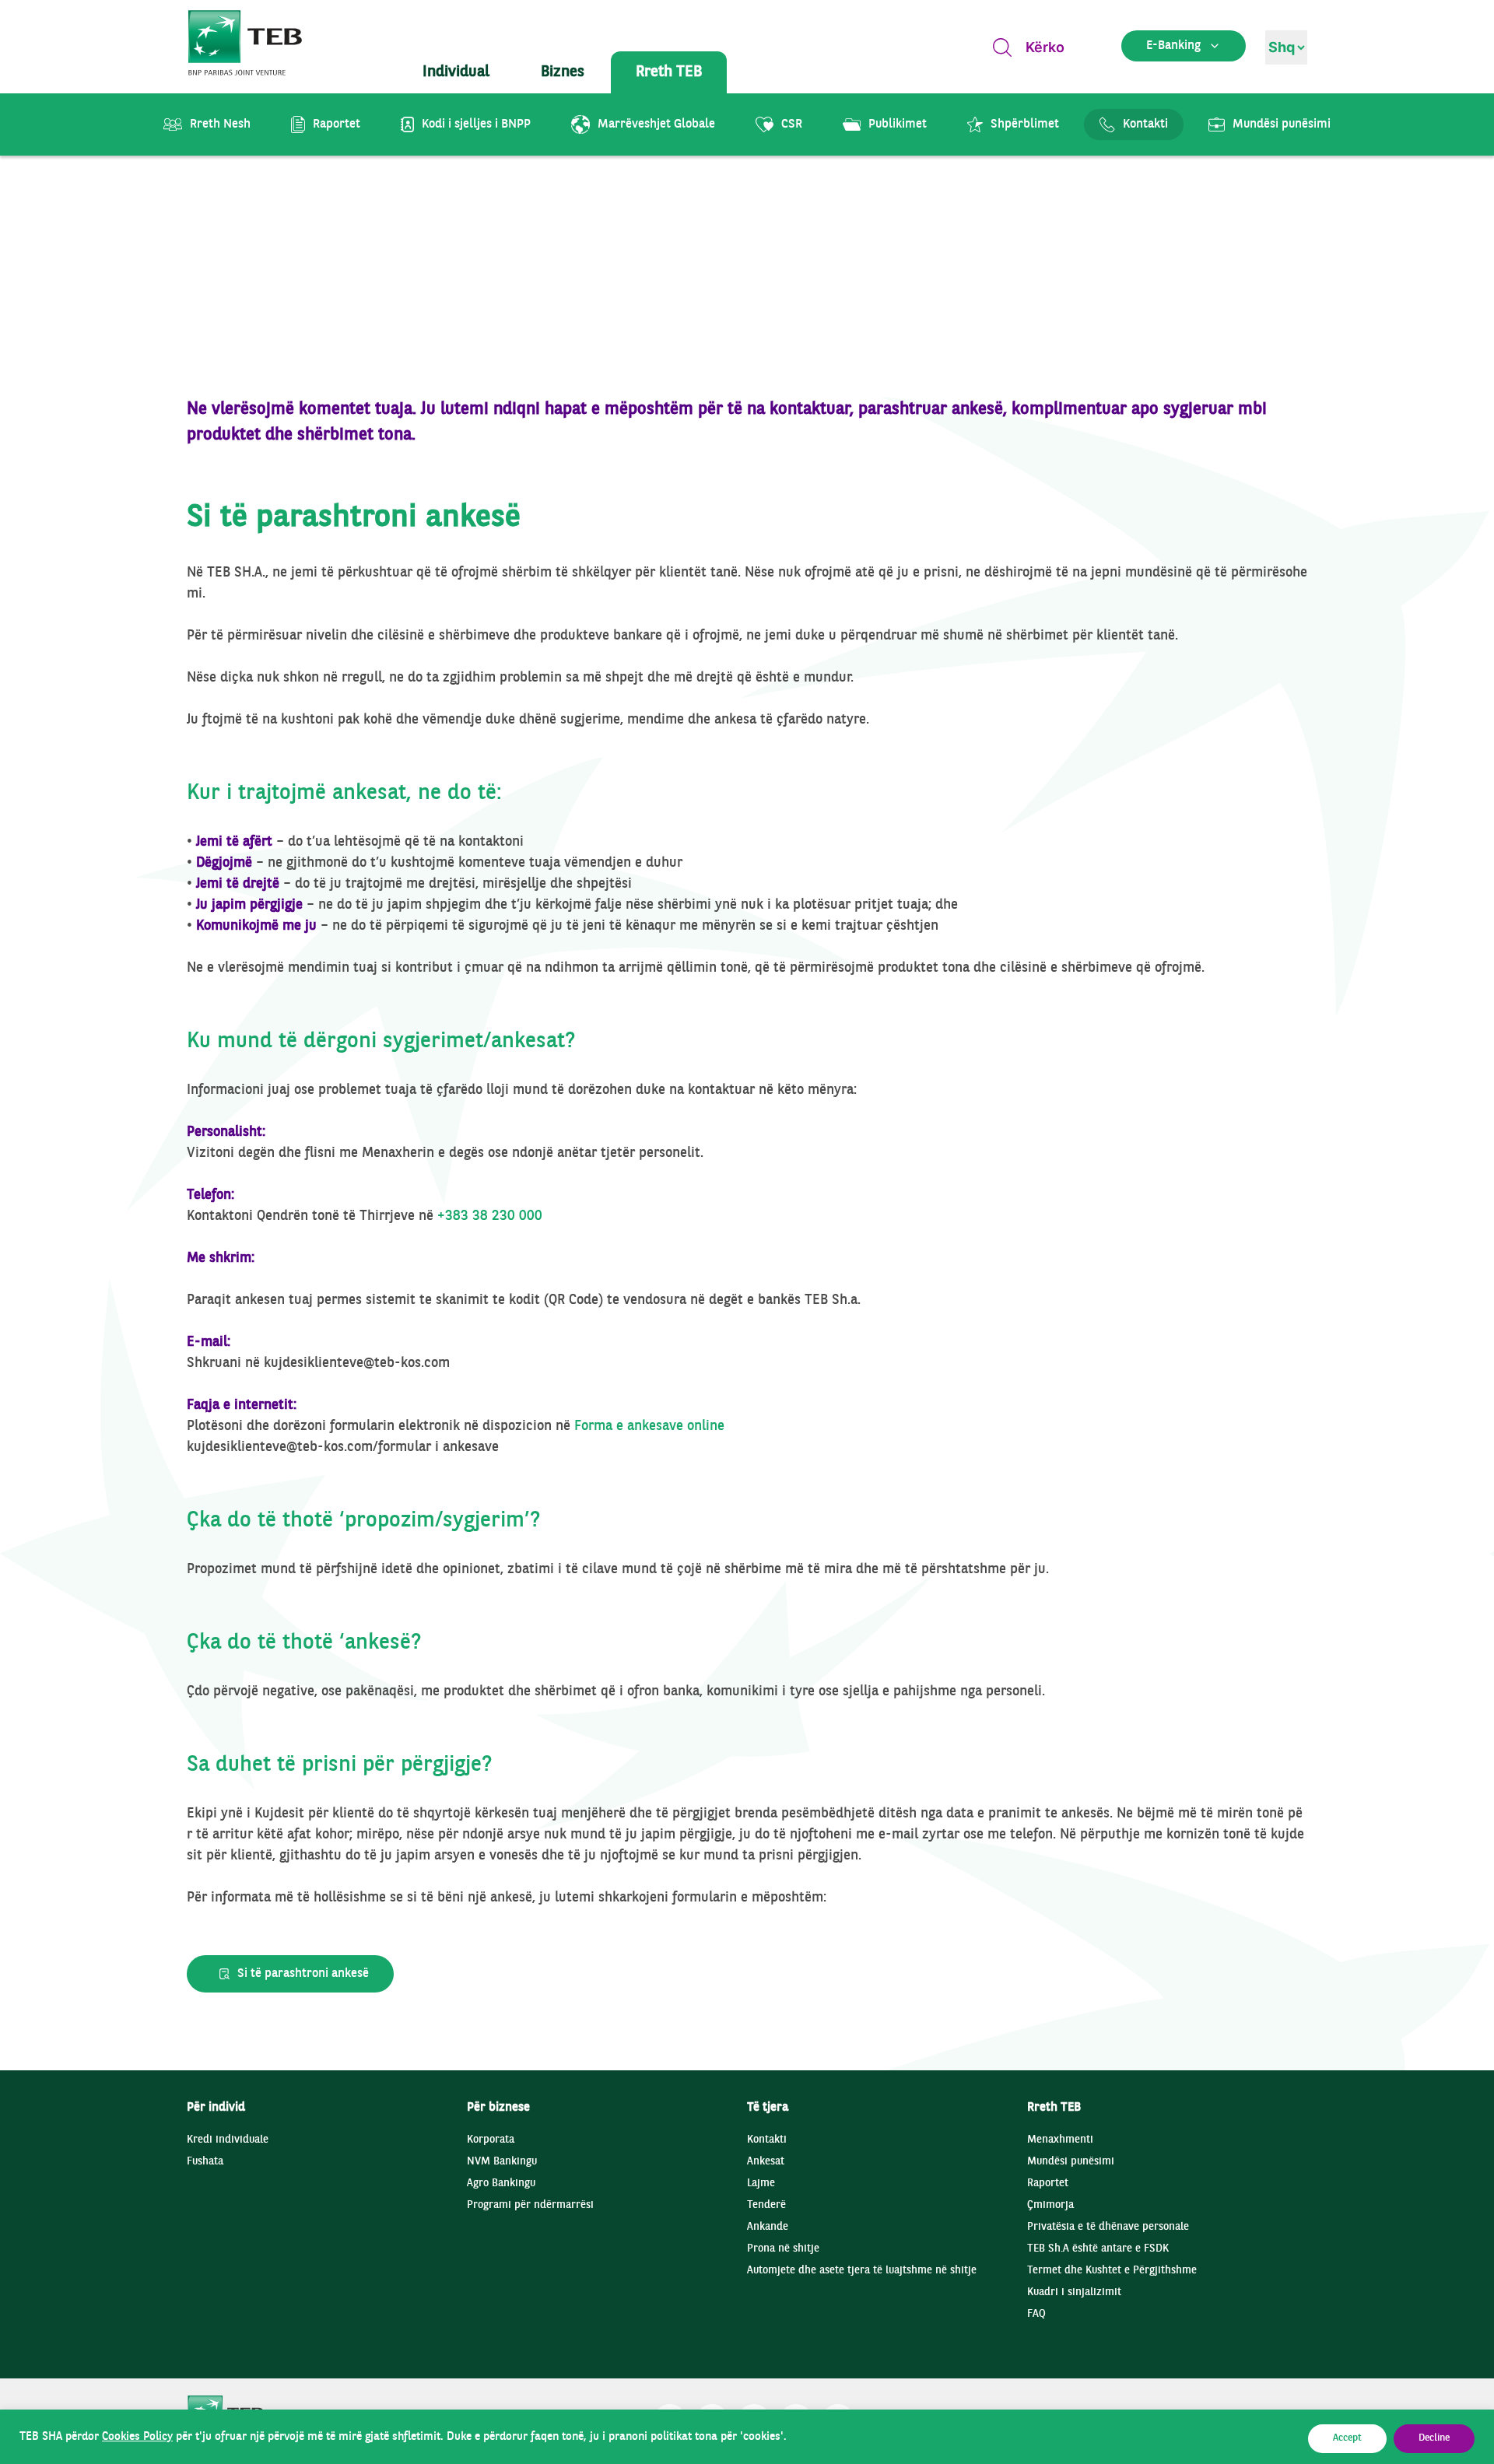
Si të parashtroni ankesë (303, 1974)
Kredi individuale (228, 2140)
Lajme (761, 2184)
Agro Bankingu (501, 2184)
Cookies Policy (137, 2437)
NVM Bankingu (502, 2162)
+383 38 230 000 (490, 1216)
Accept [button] (1347, 2438)
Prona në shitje (783, 2249)
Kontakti (767, 2140)
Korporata (491, 2140)
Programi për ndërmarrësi (530, 2205)
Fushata (205, 2162)
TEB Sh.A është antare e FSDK (1098, 2249)
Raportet (1048, 2184)
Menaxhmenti (1060, 2140)
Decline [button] (1434, 2438)
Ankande (768, 2227)
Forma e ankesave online (649, 1427)
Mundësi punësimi (1071, 2162)
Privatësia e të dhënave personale (1108, 2227)
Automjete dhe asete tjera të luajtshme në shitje (862, 2271)
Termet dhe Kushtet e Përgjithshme (1112, 2271)
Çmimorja (1050, 2205)
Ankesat (766, 2162)
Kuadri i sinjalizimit (1074, 2292)
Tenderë (766, 2205)
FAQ (1036, 2314)
